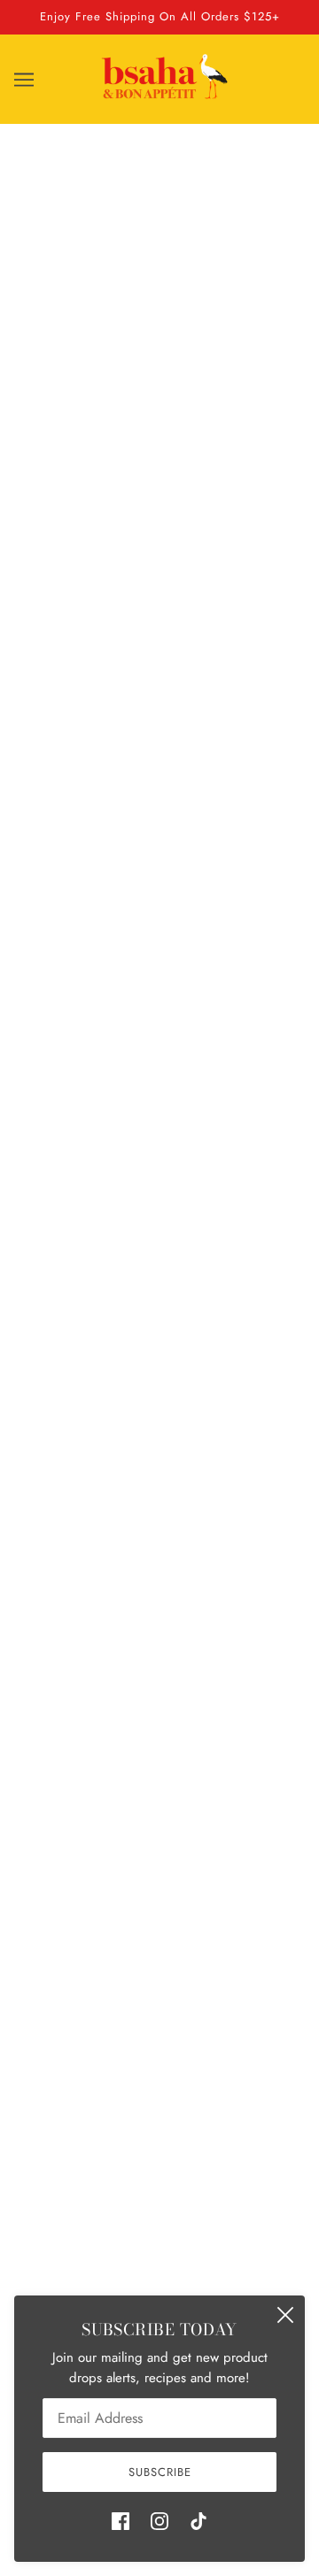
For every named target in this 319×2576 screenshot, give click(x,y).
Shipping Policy (159, 2259)
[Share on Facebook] (27, 1072)
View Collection (160, 1416)
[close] (285, 2315)
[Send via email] (66, 1072)
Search (159, 2205)
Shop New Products (159, 1149)
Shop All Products (159, 2233)
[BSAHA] (165, 96)
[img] (121, 2520)
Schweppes (159, 526)
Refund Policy (159, 2287)
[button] (105, 1072)
